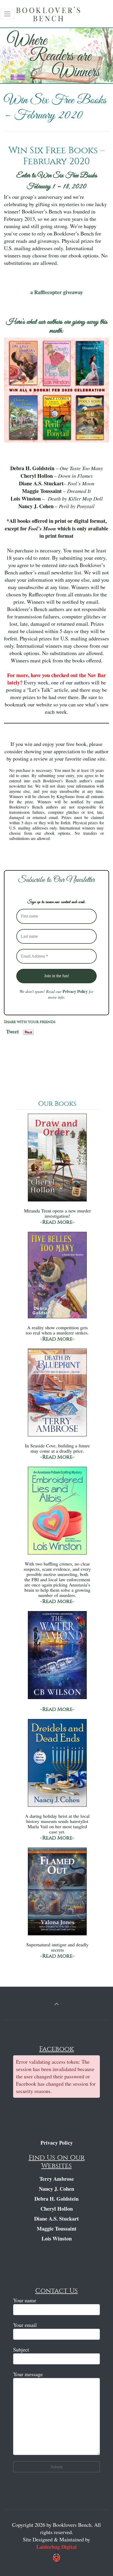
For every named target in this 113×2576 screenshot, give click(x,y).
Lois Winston (57, 2239)
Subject (21, 2350)
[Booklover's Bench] (58, 16)
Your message (28, 2374)
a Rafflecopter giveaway (57, 292)
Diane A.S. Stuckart (56, 2219)
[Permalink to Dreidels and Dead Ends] (57, 1765)
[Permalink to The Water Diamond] (57, 1658)
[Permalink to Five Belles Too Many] (57, 1278)
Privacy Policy (75, 991)
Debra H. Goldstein (56, 2199)
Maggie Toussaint (57, 2229)
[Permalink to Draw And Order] (57, 1160)
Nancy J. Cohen (56, 2189)
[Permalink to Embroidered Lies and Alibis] (57, 1513)
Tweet (12, 1030)
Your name (25, 2300)
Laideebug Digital (56, 2547)
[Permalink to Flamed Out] (57, 1894)
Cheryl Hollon (57, 2209)
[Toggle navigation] (7, 14)
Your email (25, 2325)
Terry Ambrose (57, 2179)
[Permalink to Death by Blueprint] (57, 1395)
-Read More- (57, 1222)
